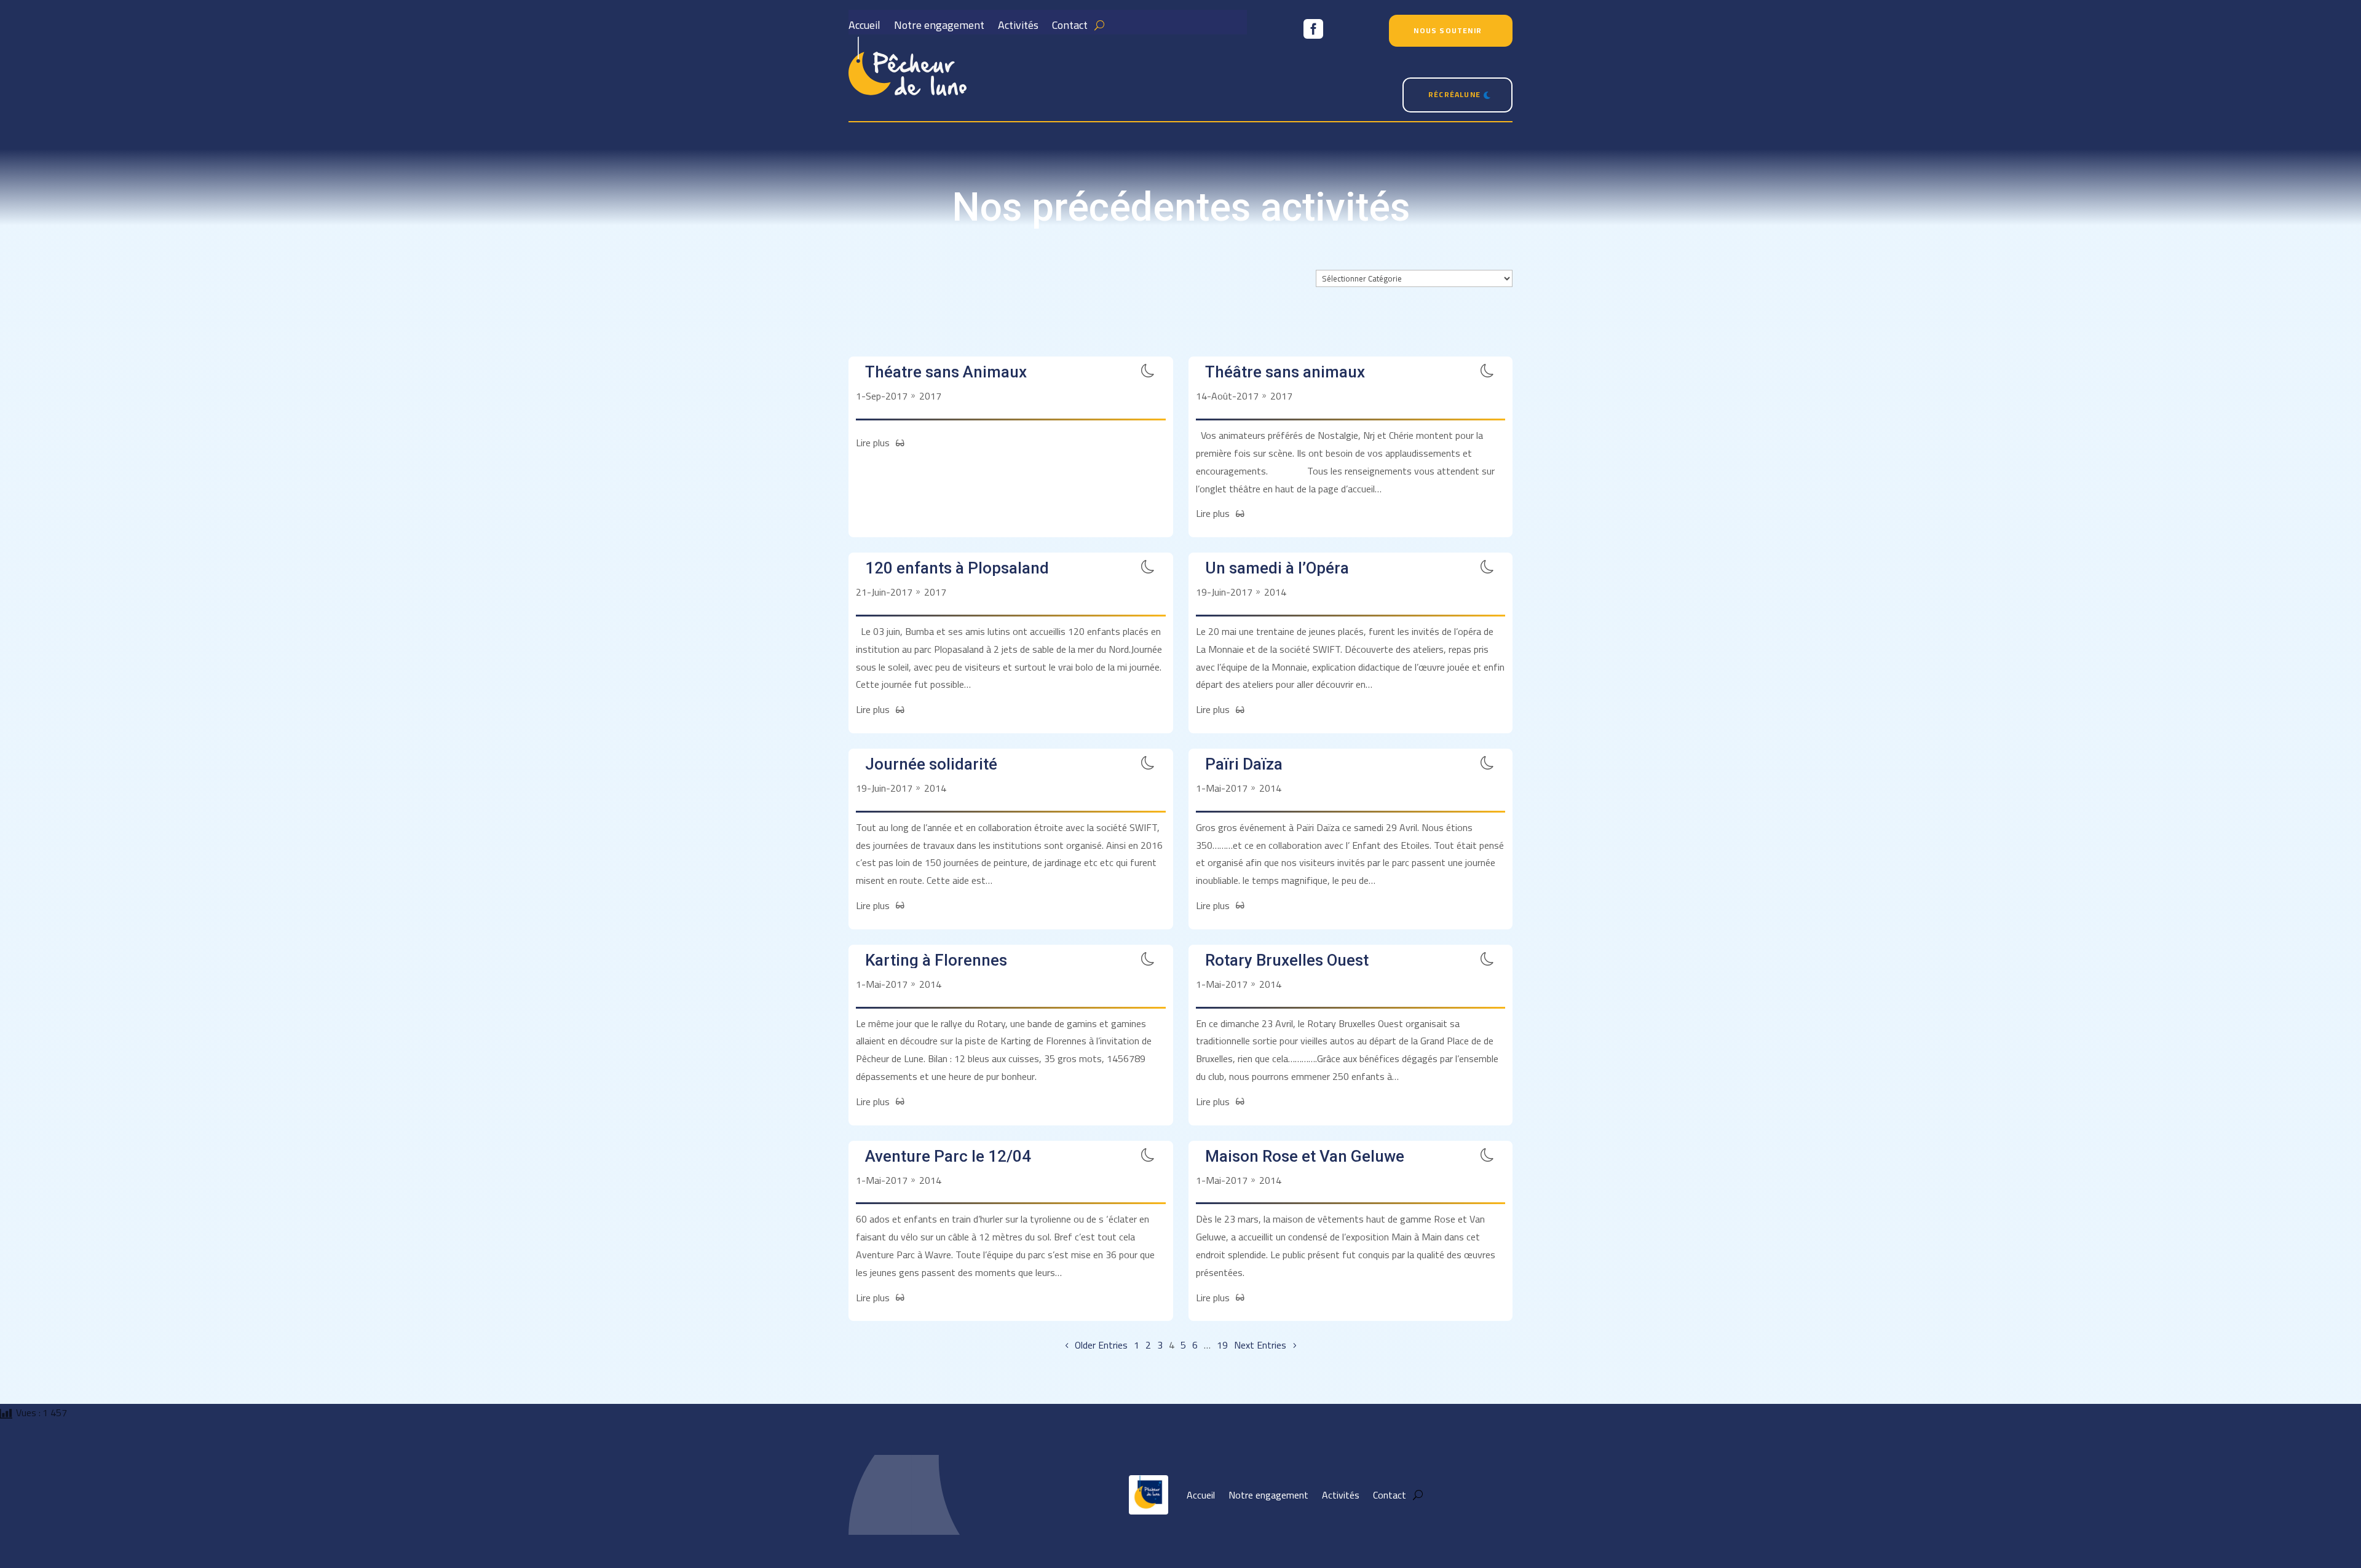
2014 (1275, 592)
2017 (930, 396)
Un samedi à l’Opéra (1277, 568)
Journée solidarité (931, 764)
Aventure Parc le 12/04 (948, 1156)
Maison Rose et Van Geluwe (1305, 1156)
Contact (1070, 28)
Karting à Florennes (936, 960)
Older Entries (1101, 1345)
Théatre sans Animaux (946, 372)
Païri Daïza (1244, 764)
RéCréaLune (1454, 94)
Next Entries (1260, 1345)
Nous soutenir (1448, 30)
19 (1222, 1345)
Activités (1018, 28)
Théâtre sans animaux (1285, 372)
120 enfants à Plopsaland (957, 568)
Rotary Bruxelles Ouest (1287, 960)
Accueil (864, 28)
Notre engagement (939, 28)
